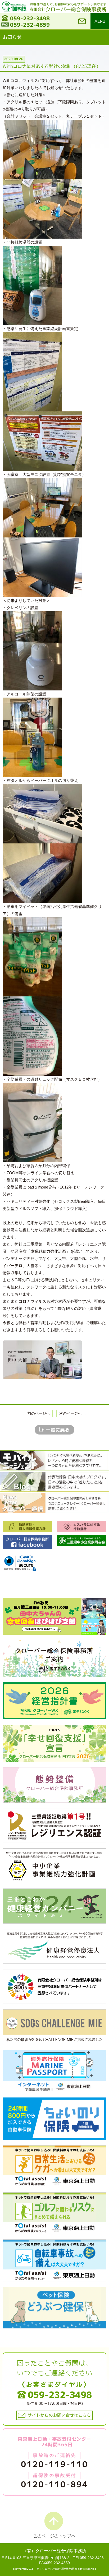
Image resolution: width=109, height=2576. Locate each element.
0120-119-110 (54, 2464)
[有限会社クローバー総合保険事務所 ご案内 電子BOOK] (54, 1658)
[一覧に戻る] (54, 1429)
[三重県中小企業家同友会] (82, 1540)
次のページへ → (73, 1413)
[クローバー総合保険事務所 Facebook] (27, 1542)
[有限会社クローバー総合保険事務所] (68, 9)
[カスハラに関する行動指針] (82, 1526)
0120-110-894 (54, 2484)
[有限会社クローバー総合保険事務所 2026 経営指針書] (54, 1701)
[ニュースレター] (54, 1503)
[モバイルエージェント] (54, 1460)
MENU (100, 21)
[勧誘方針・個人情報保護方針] (27, 1526)
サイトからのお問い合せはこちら (59, 2415)
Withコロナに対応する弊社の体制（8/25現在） (52, 66)
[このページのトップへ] (54, 2525)
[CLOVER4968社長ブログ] (54, 1481)
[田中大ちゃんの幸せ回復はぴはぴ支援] (54, 1616)
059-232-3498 (30, 18)
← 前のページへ (36, 1413)
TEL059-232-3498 (88, 2558)
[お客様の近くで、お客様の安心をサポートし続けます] (68, 4)
